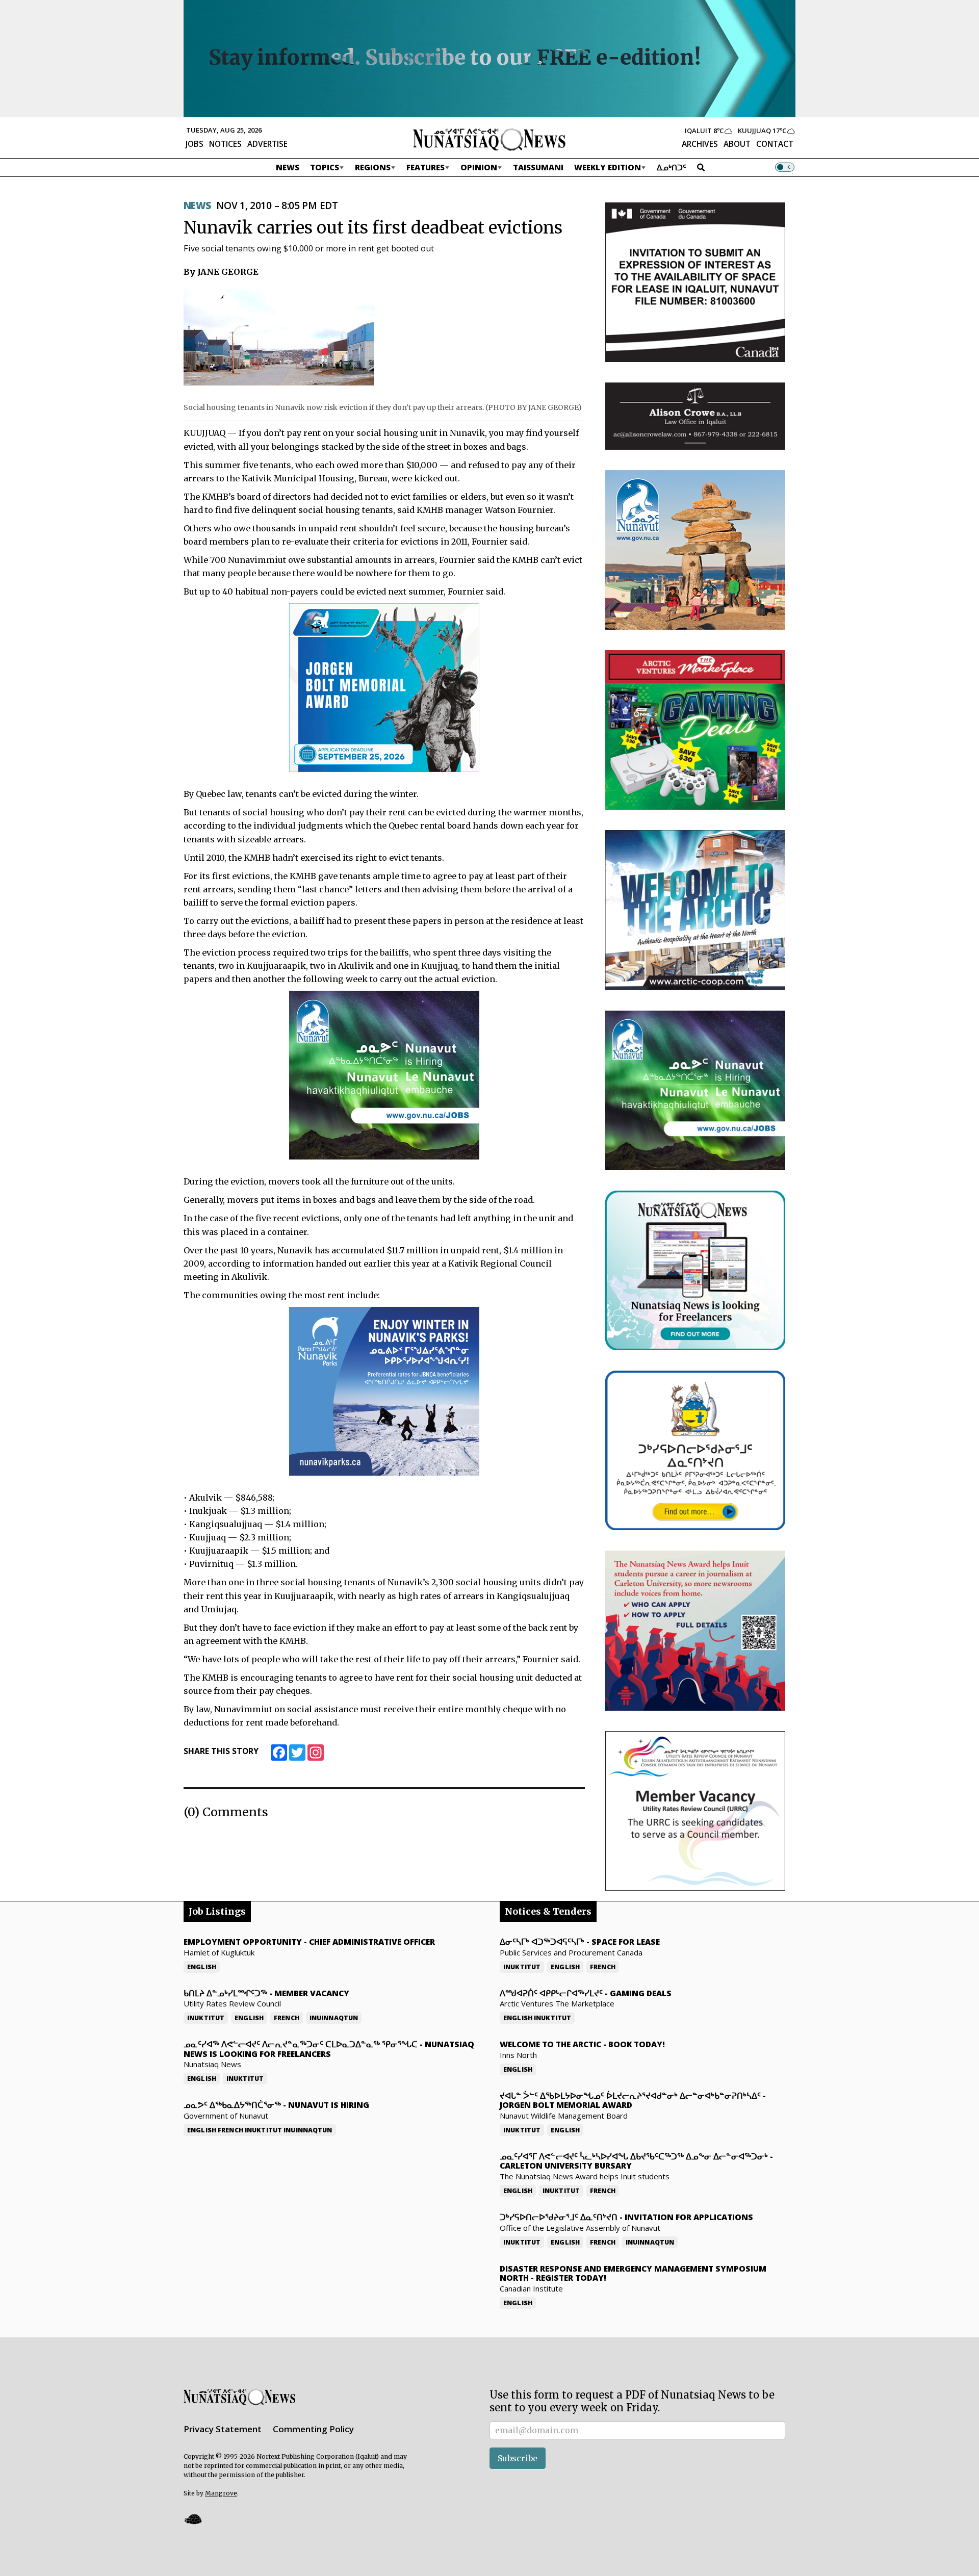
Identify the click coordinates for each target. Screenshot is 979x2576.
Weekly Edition (608, 167)
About (737, 144)
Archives (700, 144)
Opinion (479, 167)
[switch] (785, 167)
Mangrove (221, 2493)
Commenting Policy (313, 2429)
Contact (775, 144)
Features (426, 167)
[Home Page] (489, 139)
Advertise (267, 144)
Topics (325, 167)
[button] (193, 2519)
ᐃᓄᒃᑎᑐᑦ (672, 167)
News (288, 167)
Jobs (195, 144)
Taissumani (538, 167)
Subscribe (518, 2458)
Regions (373, 167)
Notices (225, 144)
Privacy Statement (223, 2429)
